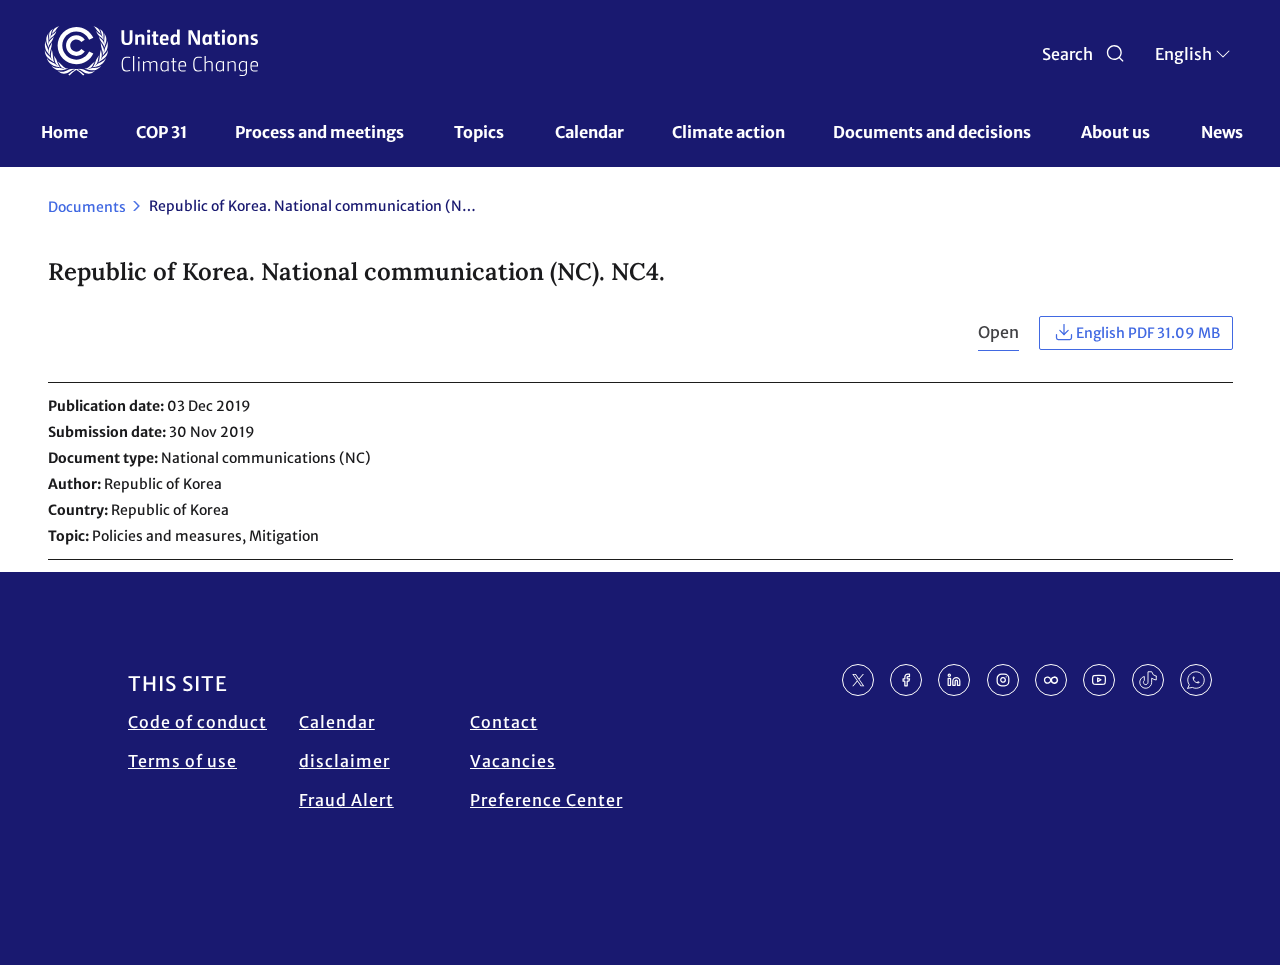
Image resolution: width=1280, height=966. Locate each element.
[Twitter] (858, 680)
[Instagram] (1003, 680)
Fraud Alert (346, 800)
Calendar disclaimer (344, 741)
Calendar (589, 132)
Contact (504, 722)
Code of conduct (197, 722)
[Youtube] (1099, 680)
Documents (87, 207)
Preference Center (546, 800)
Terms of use (182, 761)
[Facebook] (906, 680)
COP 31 (161, 132)
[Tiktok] (1148, 680)
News (1222, 132)
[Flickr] (1051, 680)
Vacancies (513, 761)
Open (998, 332)
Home (64, 132)
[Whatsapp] (1196, 680)
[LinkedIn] (954, 680)
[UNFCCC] (151, 51)
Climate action (728, 132)
